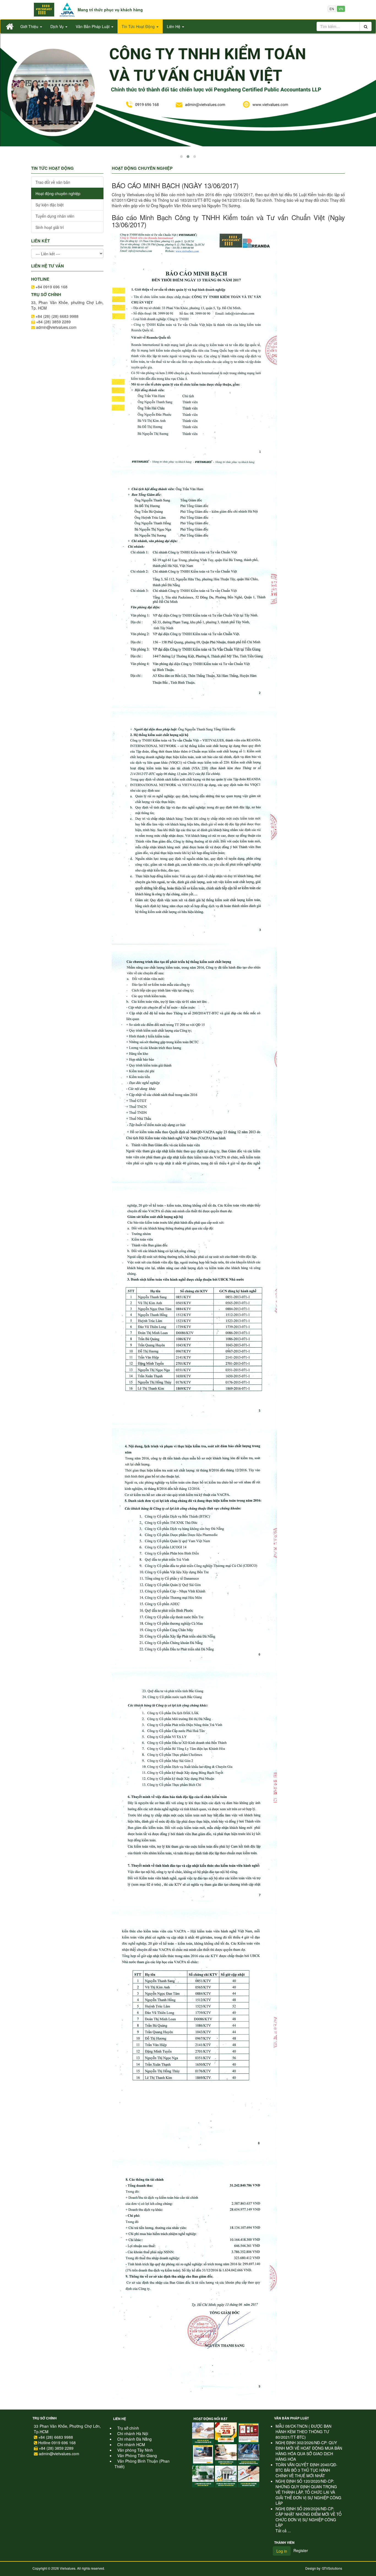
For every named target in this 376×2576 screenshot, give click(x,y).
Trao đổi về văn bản (53, 182)
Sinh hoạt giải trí (50, 227)
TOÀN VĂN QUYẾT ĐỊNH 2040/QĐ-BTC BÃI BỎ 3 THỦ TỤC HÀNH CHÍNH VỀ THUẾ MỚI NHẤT (306, 2470)
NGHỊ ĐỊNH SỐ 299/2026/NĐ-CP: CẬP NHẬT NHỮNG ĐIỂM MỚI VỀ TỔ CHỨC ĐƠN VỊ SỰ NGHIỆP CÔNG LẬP (309, 2517)
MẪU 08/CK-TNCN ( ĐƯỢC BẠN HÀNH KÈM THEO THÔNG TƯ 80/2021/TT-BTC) (303, 2432)
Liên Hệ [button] (174, 26)
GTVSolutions (332, 2568)
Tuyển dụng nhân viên (55, 216)
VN (341, 9)
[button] (181, 157)
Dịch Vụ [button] (58, 26)
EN (332, 9)
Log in (282, 2551)
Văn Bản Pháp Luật (291, 2418)
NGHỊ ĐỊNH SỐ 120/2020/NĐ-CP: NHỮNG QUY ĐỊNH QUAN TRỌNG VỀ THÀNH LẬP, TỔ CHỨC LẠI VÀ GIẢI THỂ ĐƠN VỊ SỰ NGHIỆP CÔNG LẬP (308, 2492)
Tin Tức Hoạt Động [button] (139, 26)
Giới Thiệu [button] (30, 26)
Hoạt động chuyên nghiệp (58, 193)
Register (301, 2550)
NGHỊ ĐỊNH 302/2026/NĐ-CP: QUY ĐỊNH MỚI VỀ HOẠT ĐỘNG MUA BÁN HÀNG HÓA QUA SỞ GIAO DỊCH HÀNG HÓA (309, 2451)
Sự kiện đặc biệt (50, 205)
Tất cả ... (283, 2531)
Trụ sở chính (45, 2418)
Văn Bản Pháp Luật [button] (93, 26)
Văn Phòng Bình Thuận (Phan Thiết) (142, 2464)
